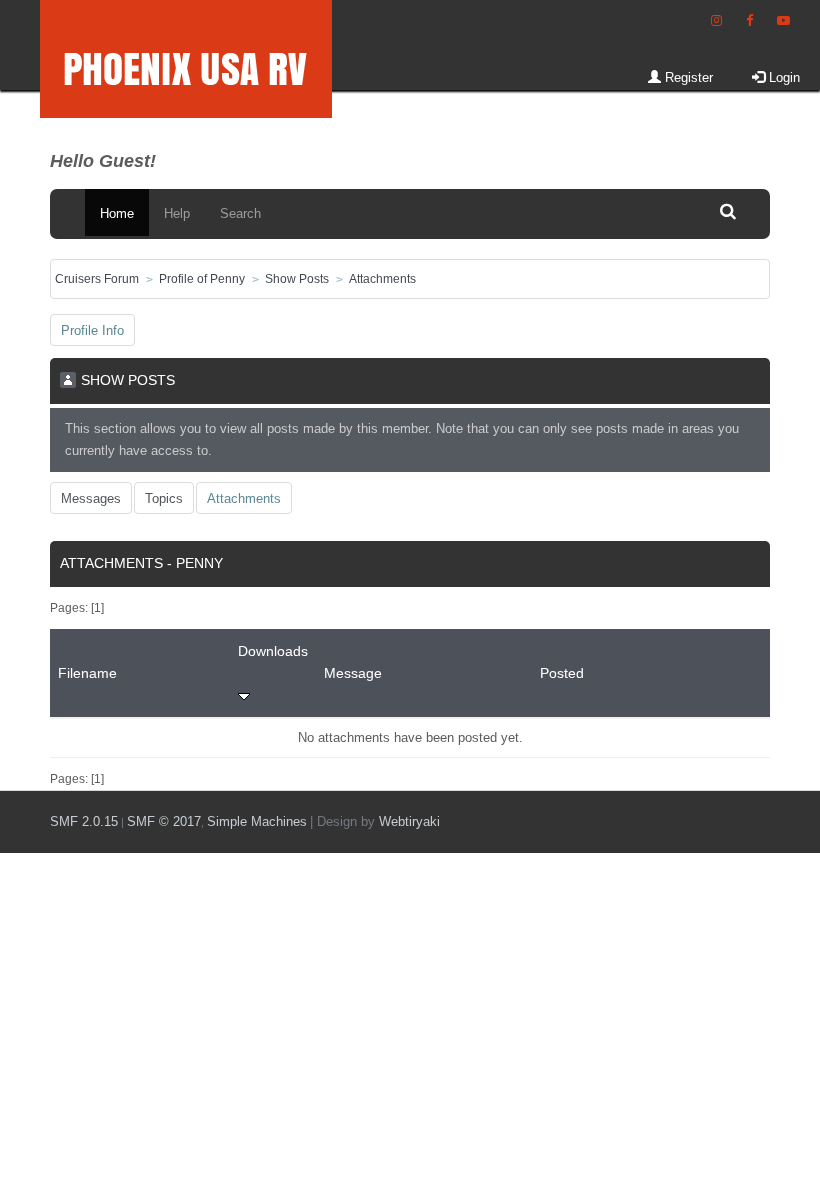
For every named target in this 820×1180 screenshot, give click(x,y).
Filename (87, 673)
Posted (562, 673)
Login (782, 77)
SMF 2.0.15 (84, 821)
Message (353, 673)
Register (687, 77)
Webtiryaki (409, 821)
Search (240, 213)
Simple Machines (257, 821)
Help (177, 213)
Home (117, 213)
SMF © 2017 (164, 821)
